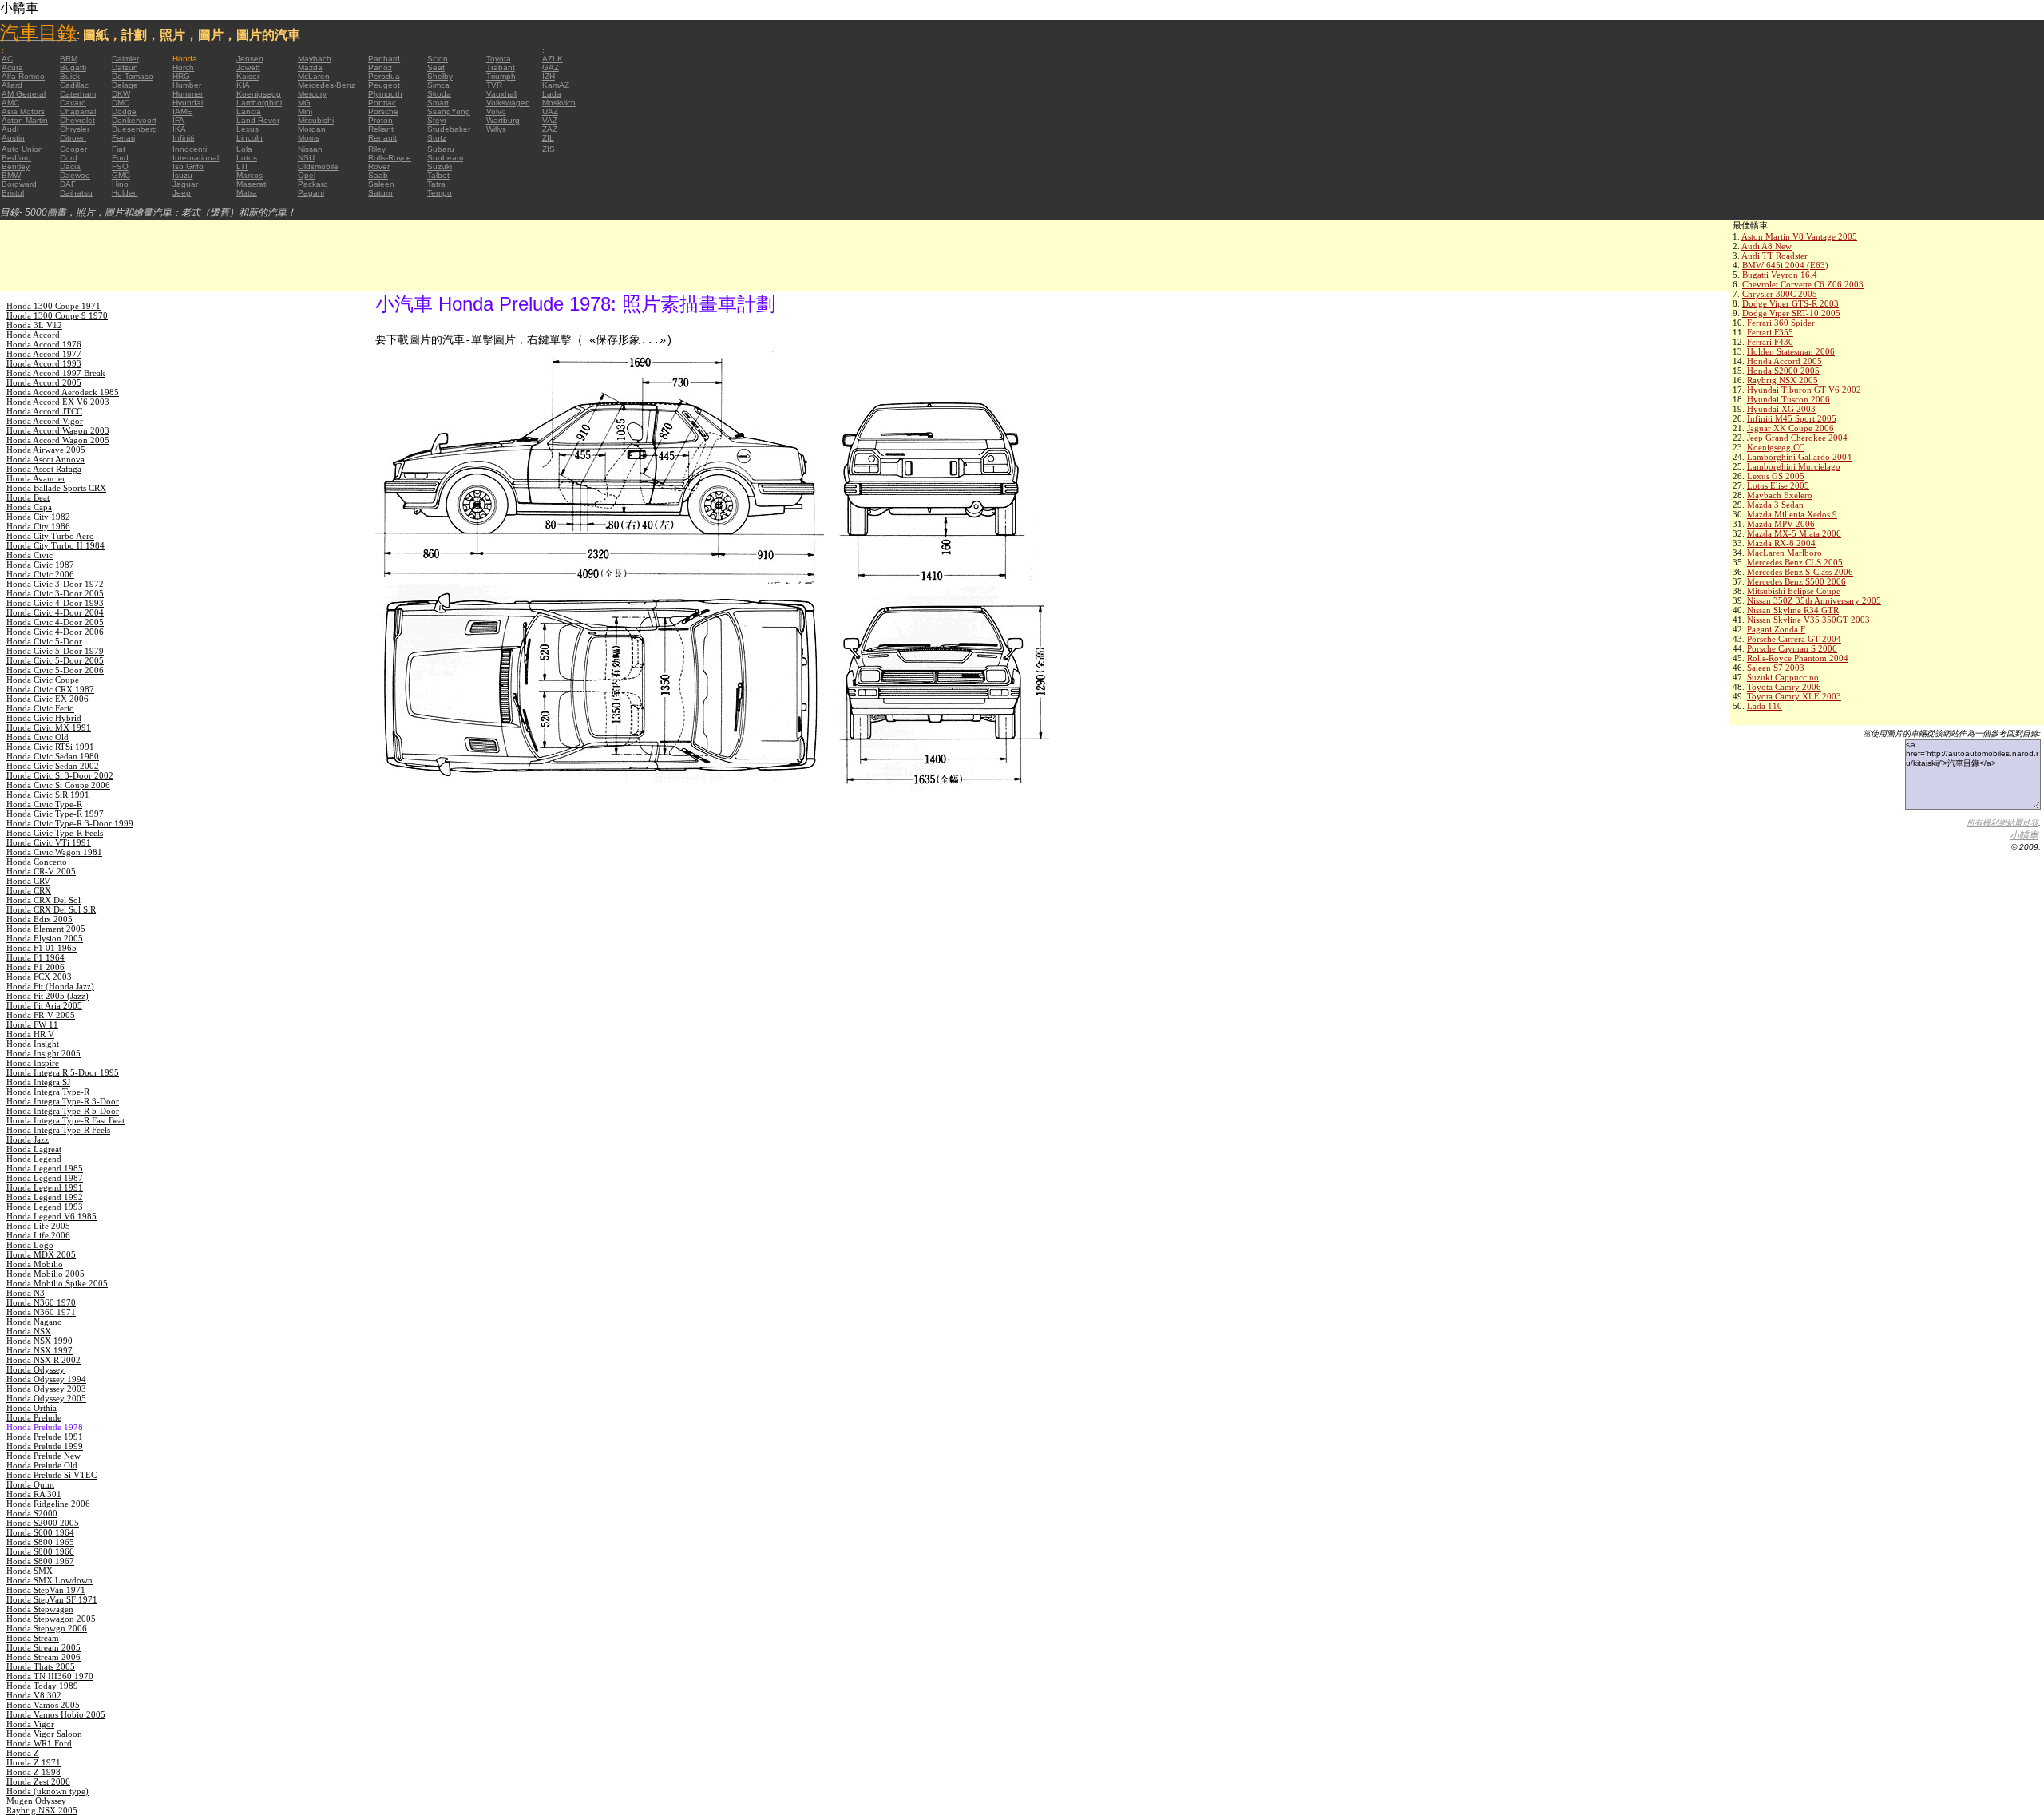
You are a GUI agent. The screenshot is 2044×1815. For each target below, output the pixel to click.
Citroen (73, 138)
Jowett (248, 67)
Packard (313, 184)
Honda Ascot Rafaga (44, 469)
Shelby (440, 76)
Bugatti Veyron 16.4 (1780, 275)
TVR (494, 85)
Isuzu (182, 175)
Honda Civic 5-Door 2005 (55, 660)
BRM (69, 59)
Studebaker (449, 129)
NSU (306, 158)
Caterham (78, 94)
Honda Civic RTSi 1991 (50, 747)
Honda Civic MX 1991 (49, 727)
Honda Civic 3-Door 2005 (55, 593)
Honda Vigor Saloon (44, 1734)
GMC (121, 175)
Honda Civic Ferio (40, 708)
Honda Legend (34, 1159)
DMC (121, 103)
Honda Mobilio (35, 1264)
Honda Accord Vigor (45, 421)
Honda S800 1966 (40, 1551)
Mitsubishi (316, 120)
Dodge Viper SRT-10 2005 (1791, 313)
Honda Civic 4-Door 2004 (55, 612)
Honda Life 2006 (38, 1235)
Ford (120, 158)
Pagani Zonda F (1776, 629)
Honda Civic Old (38, 737)
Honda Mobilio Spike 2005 (57, 1283)
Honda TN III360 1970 (50, 1676)
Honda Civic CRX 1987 (50, 689)
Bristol (13, 193)
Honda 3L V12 (34, 325)
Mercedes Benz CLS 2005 (1795, 562)
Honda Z (23, 1753)
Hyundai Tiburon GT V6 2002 (1804, 390)
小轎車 (2024, 835)
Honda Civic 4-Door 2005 (55, 622)
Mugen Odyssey (36, 1801)
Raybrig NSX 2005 (1783, 380)
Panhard (384, 59)
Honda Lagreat (34, 1149)
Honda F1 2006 (36, 967)
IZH (549, 76)
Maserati (252, 184)
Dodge (124, 111)
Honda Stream (33, 1638)
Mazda (310, 67)
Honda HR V (30, 1034)
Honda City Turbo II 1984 (55, 545)
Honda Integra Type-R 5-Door (63, 1111)
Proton (380, 120)
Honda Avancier (36, 478)
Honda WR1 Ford (39, 1743)
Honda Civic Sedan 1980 (53, 756)
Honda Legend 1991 (45, 1187)
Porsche (383, 111)
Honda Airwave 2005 (46, 450)
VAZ (550, 120)
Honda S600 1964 (40, 1532)
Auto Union (22, 149)
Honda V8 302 (34, 1695)
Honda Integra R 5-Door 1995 (63, 1072)
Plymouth (385, 94)
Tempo (440, 193)
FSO (120, 166)
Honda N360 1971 (41, 1312)
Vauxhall (502, 94)
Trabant (501, 67)
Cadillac (74, 85)
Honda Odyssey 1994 (46, 1379)
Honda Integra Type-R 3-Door (63, 1101)
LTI (242, 166)
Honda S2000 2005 (1783, 371)
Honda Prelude (34, 1417)
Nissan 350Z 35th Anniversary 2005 (1814, 600)
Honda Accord (33, 335)
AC (7, 59)
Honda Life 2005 (38, 1226)
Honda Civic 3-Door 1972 (55, 584)
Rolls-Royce (390, 158)
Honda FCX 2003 (39, 977)
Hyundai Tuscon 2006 (1788, 399)
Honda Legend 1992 (45, 1197)
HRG (181, 76)
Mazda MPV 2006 (1781, 524)
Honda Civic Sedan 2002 (53, 766)
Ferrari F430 (1770, 342)
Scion (438, 59)
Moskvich (559, 103)
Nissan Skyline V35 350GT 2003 (1808, 620)
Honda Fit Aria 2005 (44, 1005)
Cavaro (73, 103)
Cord (69, 158)
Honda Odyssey (36, 1369)
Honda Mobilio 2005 (46, 1274)
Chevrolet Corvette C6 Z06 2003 (1803, 284)
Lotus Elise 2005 (1778, 485)
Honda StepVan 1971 (46, 1590)
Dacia (70, 166)
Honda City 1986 (38, 526)
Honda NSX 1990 (40, 1341)
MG (304, 103)
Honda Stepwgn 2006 (47, 1628)
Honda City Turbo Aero (50, 536)
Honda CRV (28, 881)
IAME (182, 111)
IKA (179, 129)
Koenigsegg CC (1776, 447)
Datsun (125, 67)
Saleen (381, 184)
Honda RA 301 (34, 1494)
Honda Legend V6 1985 (51, 1216)
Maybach (315, 59)
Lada (552, 94)
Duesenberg (135, 129)
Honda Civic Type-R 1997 (55, 814)
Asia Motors (23, 111)
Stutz (437, 138)
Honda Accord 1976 (44, 344)
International (196, 158)
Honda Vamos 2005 (43, 1705)
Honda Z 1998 (34, 1772)
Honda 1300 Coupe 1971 (53, 306)
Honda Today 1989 (42, 1686)
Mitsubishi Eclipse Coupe (1794, 591)
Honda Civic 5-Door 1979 (55, 651)
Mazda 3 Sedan (1775, 505)
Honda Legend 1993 (45, 1207)
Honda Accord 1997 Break (56, 373)
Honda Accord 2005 (1785, 361)
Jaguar (185, 184)
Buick (70, 76)
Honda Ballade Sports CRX (56, 488)
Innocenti (190, 149)
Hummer (188, 94)
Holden (125, 193)
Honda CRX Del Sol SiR (51, 909)
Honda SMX (30, 1571)
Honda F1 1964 (36, 957)
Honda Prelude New (44, 1456)
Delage (125, 85)
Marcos (250, 175)
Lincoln (250, 138)
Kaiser (248, 76)
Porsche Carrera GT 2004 (1794, 639)
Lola (244, 149)
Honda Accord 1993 (44, 363)
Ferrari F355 (1770, 332)
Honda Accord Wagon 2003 (58, 430)
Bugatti (73, 67)
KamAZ (556, 85)
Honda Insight (33, 1044)
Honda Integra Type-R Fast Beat (65, 1120)
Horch (183, 67)
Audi (10, 129)
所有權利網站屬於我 (2002, 823)
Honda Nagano (34, 1322)
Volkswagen (508, 103)
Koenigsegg (259, 94)
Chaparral (78, 111)
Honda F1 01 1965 (42, 948)
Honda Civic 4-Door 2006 (55, 632)
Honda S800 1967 (40, 1561)
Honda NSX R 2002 (44, 1360)
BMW (11, 175)
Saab (378, 175)
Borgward (19, 184)
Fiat (119, 149)
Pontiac (382, 103)
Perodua (384, 76)
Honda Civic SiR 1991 (48, 795)
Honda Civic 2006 (40, 574)
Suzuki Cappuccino (1783, 677)
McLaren (314, 76)
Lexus (248, 129)
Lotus (247, 158)
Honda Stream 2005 (44, 1647)
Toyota (499, 59)
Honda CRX (29, 890)
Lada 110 (1765, 706)
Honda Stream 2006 (44, 1657)
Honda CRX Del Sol (44, 900)
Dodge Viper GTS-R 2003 (1790, 303)
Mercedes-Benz (327, 85)
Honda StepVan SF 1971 (52, 1599)
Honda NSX (29, 1331)
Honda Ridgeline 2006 (48, 1504)
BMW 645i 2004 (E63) (1785, 265)
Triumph (501, 76)
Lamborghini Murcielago (1794, 466)
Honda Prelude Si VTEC (51, 1475)
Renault (382, 138)
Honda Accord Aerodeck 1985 (63, 392)
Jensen (250, 59)
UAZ (550, 111)
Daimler (125, 59)
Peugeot (384, 85)
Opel (307, 175)
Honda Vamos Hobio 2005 (56, 1714)
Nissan (310, 149)
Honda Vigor (30, 1724)
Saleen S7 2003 (1776, 668)
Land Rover (258, 120)
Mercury (312, 94)
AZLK (553, 59)
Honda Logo (30, 1245)
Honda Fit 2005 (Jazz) (48, 996)
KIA (243, 85)
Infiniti (183, 138)
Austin (13, 138)
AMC (10, 103)
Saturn (380, 193)
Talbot (438, 175)
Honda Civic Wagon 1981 (54, 852)
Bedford (16, 158)
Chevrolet (77, 120)
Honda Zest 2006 (38, 1781)
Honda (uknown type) (48, 1791)
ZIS (549, 149)
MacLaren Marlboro (1785, 553)
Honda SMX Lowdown (50, 1580)
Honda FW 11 (32, 1024)
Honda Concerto (37, 862)
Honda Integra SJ (38, 1082)
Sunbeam (445, 158)
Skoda (439, 94)
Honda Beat (28, 497)
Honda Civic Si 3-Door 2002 (60, 775)
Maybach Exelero (1780, 495)
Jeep (182, 193)
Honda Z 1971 (34, 1762)
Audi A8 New (1767, 246)
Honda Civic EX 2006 (48, 699)
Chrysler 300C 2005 (1780, 294)
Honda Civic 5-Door (44, 641)
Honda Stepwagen (40, 1609)
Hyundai (188, 103)
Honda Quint (30, 1484)
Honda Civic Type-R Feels (55, 833)
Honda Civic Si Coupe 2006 (58, 785)
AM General (24, 94)
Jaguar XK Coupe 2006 (1790, 428)
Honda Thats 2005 (41, 1666)
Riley (377, 149)
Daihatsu (76, 193)
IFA (178, 120)
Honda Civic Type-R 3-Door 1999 (70, 823)
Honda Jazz (28, 1139)
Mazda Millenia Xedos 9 (1792, 514)
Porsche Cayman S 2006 (1792, 648)
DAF (68, 184)
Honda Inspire (33, 1063)
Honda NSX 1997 (40, 1350)
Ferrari (123, 138)
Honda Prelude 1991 (45, 1437)
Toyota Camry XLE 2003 (1794, 696)
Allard (12, 85)
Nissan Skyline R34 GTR (1793, 610)
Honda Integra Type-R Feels (58, 1130)
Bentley (16, 166)
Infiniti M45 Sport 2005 (1792, 418)
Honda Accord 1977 (44, 354)
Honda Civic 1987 (40, 565)
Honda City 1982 (38, 517)
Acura (12, 67)
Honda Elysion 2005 (45, 938)
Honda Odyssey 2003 (46, 1389)
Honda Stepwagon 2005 (51, 1619)
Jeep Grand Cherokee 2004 (1797, 438)
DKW (121, 94)
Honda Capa (29, 507)
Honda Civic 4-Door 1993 (55, 603)
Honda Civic (30, 555)
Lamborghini (259, 103)
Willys (496, 129)
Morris (309, 138)
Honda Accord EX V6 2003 (58, 402)
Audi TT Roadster (1775, 256)
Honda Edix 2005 (40, 919)
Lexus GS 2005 (1776, 476)
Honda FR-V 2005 (41, 1015)
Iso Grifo (188, 166)
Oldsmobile (318, 166)
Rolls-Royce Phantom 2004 (1798, 658)
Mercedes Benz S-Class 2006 (1800, 572)
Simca (438, 85)
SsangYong (449, 111)
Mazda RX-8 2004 (1781, 543)
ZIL (548, 138)
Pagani (311, 193)
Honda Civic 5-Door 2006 (55, 670)
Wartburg (503, 120)
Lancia (249, 111)
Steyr (437, 120)
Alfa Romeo (23, 76)
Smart (438, 103)
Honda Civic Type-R (44, 804)
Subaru (441, 149)
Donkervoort (134, 120)
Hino (120, 184)
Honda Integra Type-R (48, 1092)
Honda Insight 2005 (44, 1053)
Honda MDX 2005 (41, 1254)
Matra (247, 193)
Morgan (312, 129)
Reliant (381, 129)
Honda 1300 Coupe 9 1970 (57, 315)
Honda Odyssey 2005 (46, 1398)
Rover (379, 166)
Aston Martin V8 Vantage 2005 (1799, 236)
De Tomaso (133, 76)
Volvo (496, 111)
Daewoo (75, 175)
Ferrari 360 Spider (1781, 323)
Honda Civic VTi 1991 (49, 842)
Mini (305, 111)
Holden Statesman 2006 (1791, 351)
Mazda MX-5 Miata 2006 (1794, 533)
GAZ (551, 67)
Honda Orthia (32, 1408)
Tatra (436, 184)
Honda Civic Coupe (43, 680)
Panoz (380, 67)
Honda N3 (26, 1293)
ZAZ (550, 129)
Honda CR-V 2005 (41, 871)
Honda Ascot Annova (46, 459)
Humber (187, 85)
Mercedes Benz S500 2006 (1796, 581)
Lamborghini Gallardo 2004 (1799, 457)
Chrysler (75, 129)
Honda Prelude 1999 (45, 1446)
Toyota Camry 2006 (1784, 687)
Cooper (73, 149)
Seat (436, 67)
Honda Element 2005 (46, 929)
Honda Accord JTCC (44, 411)
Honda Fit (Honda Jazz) (50, 986)
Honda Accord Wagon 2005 (58, 440)
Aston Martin (25, 120)
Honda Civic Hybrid (44, 718)
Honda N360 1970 (41, 1302)
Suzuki (440, 166)
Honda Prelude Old (42, 1465)
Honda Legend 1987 (45, 1178)
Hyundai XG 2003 (1781, 409)
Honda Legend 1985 (45, 1168)
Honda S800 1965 (40, 1542)
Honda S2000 (32, 1513)
